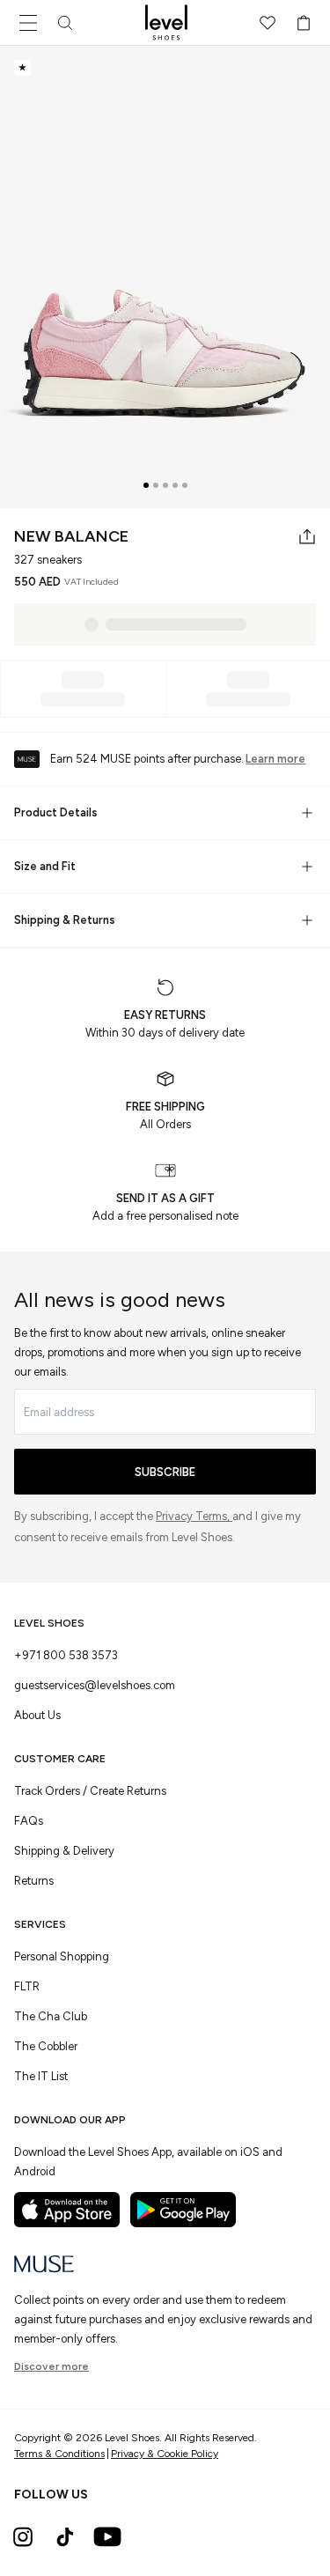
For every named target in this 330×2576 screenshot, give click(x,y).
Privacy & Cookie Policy (165, 2454)
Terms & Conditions (59, 2454)
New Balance (71, 536)
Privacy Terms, (194, 1516)
